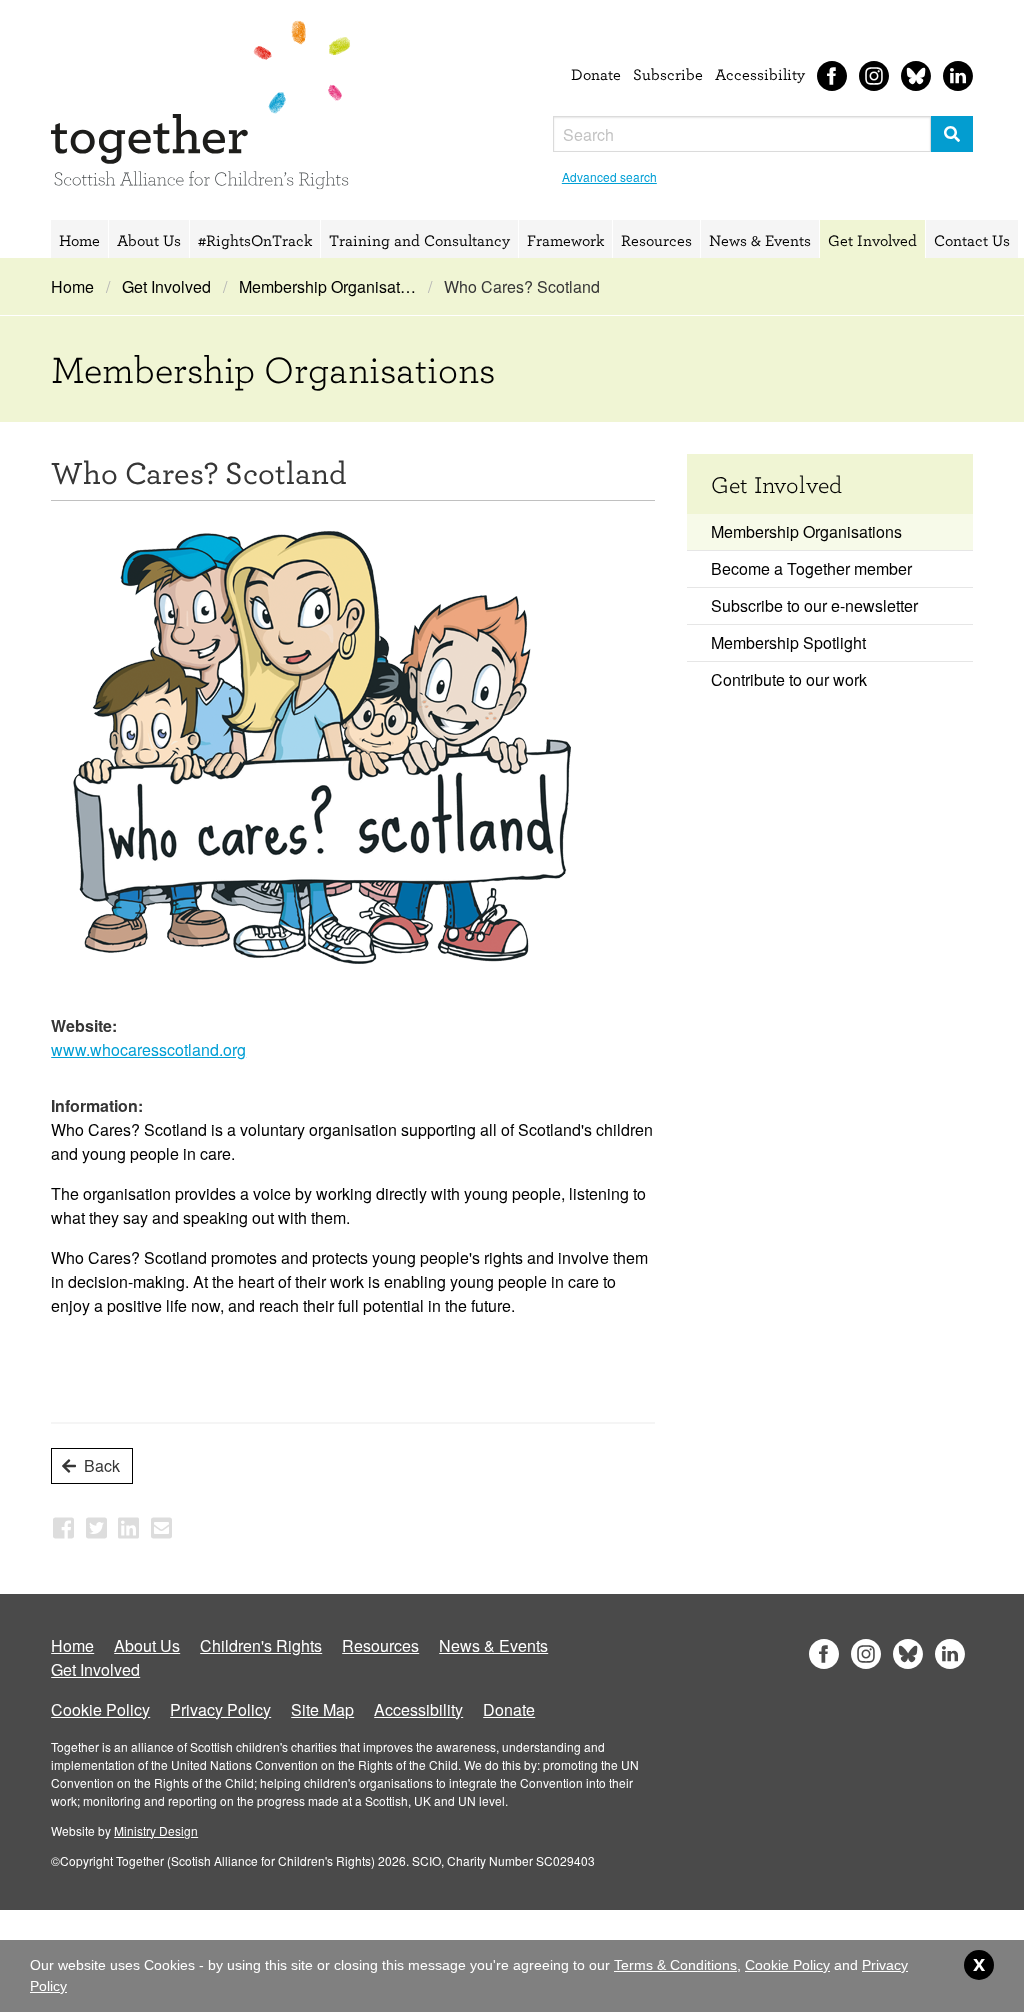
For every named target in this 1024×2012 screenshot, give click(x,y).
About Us (149, 240)
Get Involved (872, 240)
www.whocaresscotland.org (148, 1049)
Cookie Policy (100, 1709)
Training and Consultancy (419, 240)
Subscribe (668, 74)
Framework (565, 240)
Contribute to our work (789, 679)
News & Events (760, 240)
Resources (656, 240)
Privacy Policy (220, 1709)
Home (79, 240)
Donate (596, 74)
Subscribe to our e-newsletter (814, 605)
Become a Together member (811, 568)
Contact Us (972, 240)
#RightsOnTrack (255, 240)
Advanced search (609, 176)
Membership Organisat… (327, 286)
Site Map (322, 1709)
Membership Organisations (806, 531)
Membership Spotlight (788, 642)
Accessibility (760, 74)
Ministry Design (156, 1830)
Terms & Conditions (675, 1965)
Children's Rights (261, 1645)
